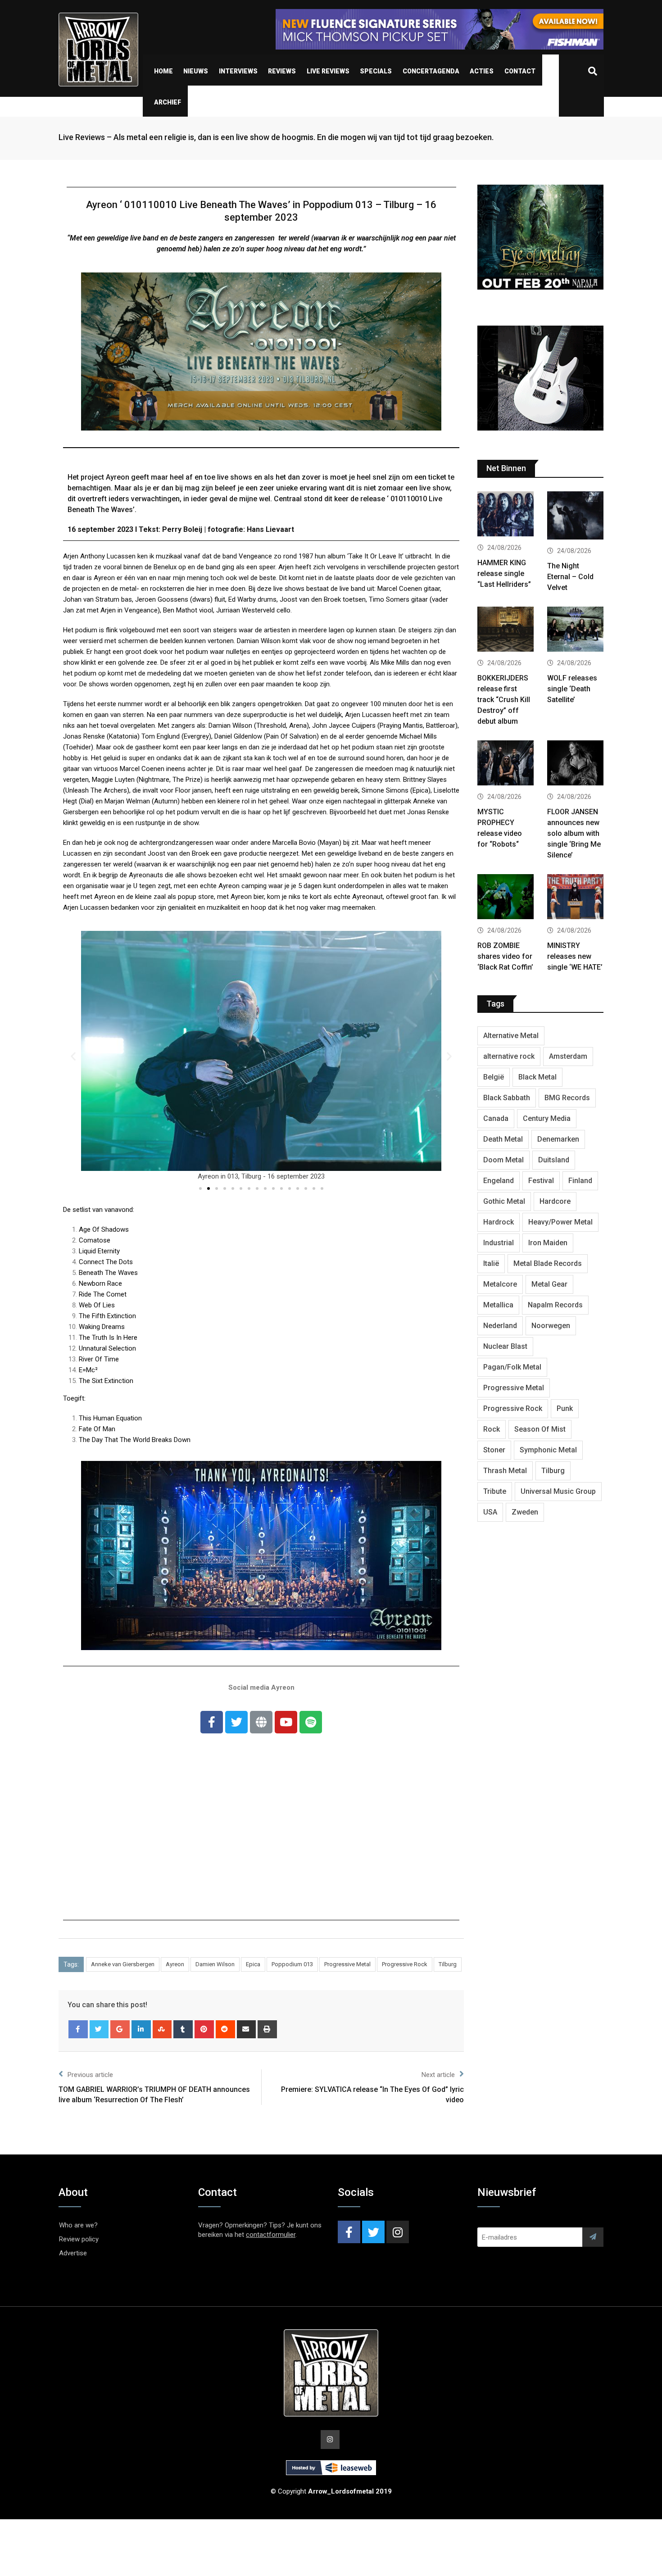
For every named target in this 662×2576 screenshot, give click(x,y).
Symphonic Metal (548, 1450)
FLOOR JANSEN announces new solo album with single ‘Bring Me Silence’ (574, 833)
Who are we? (78, 2225)
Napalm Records (555, 1305)
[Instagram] (398, 2232)
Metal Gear (549, 1284)
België (494, 1077)
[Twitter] (236, 1722)
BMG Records (567, 1098)
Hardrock (499, 1222)
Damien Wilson (215, 1964)
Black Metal (537, 1077)
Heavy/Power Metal (560, 1222)
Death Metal (503, 1139)
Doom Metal (503, 1160)
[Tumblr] (183, 2029)
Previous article (90, 2075)
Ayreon (175, 1964)
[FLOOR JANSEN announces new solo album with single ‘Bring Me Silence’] (575, 764)
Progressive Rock (405, 1964)
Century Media (547, 1118)
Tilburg (448, 1964)
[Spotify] (311, 1722)
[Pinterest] (204, 2029)
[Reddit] (225, 2029)
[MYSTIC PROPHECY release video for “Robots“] (506, 764)
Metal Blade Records (548, 1263)
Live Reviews (328, 71)
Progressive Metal (347, 1964)
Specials (376, 71)
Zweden (525, 1512)
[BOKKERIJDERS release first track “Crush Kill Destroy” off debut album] (506, 630)
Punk (565, 1408)
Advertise (73, 2253)
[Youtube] (286, 1722)
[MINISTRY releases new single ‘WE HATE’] (575, 898)
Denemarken (558, 1139)
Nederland (500, 1326)
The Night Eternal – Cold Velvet (570, 577)
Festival (541, 1181)
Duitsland (554, 1160)
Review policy (79, 2239)
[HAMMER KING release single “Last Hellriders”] (506, 515)
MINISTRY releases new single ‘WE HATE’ (575, 956)
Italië (491, 1263)
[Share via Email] (247, 2029)
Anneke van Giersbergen (123, 1964)
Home (163, 71)
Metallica (498, 1305)
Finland (580, 1181)
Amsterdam (568, 1056)
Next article (438, 2075)
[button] (200, 1188)
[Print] (267, 2029)
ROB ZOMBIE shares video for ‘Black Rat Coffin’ (505, 956)
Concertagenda (431, 71)
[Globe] (261, 1722)
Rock (492, 1429)
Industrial (499, 1243)
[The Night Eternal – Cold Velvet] (575, 517)
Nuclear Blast (505, 1346)
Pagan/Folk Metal (512, 1367)
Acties (482, 71)
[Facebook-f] (212, 1722)
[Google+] (120, 2029)
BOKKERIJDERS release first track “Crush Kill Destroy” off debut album (504, 700)
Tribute (495, 1491)
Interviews (238, 71)
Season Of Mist (540, 1429)
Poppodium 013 (292, 1964)
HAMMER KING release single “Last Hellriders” (504, 574)
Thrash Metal (505, 1471)
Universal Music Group (558, 1491)
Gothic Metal (504, 1201)
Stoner (494, 1450)
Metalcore (500, 1284)
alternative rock (509, 1056)
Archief (168, 102)
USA (490, 1512)
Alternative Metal (511, 1036)
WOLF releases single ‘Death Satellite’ (572, 689)
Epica (253, 1964)
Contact (520, 71)
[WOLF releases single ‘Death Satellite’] (575, 630)
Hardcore (555, 1201)
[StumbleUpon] (162, 2029)
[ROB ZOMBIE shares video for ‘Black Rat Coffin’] (506, 898)
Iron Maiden (548, 1243)
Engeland (499, 1181)
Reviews (282, 71)
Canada (496, 1118)
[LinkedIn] (141, 2029)
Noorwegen (551, 1326)
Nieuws (196, 71)
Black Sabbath (507, 1098)
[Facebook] (78, 2029)
